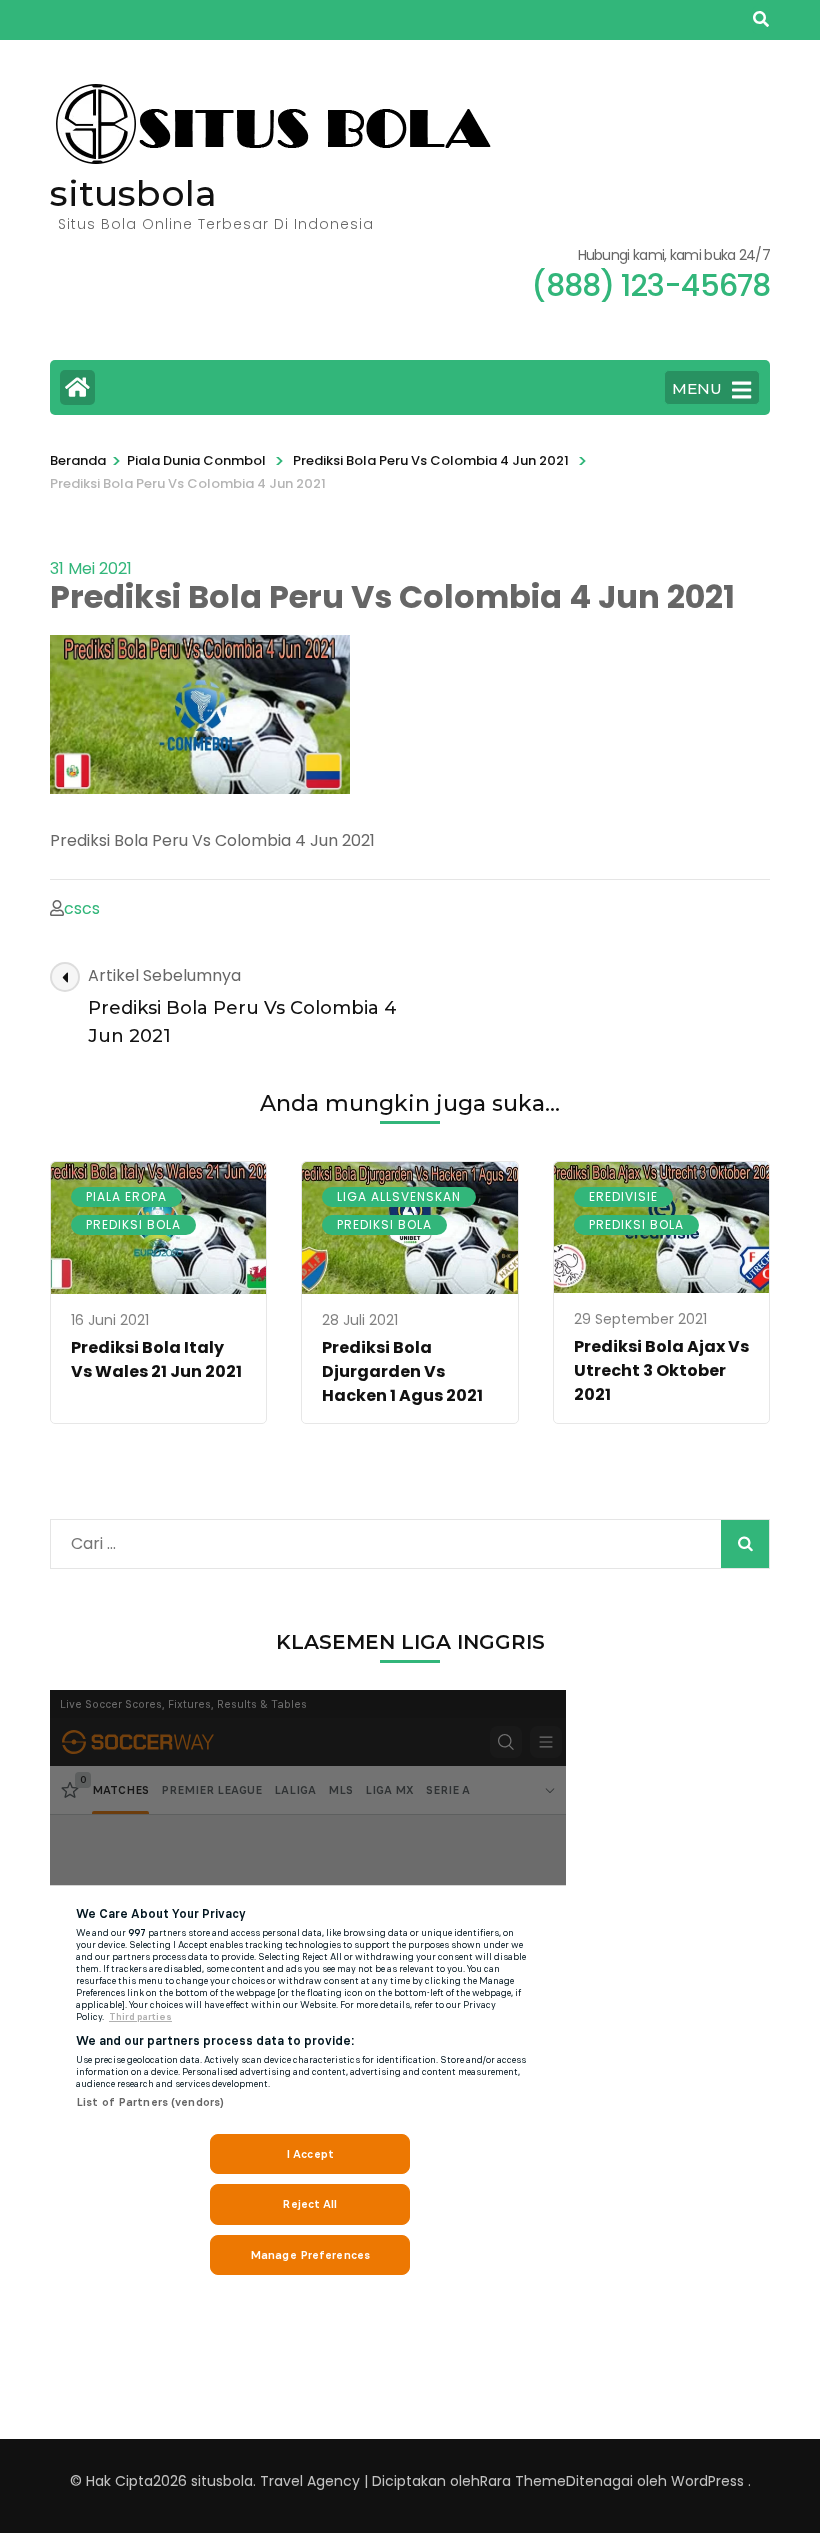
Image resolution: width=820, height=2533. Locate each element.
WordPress (707, 2481)
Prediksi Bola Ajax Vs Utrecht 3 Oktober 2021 (661, 1370)
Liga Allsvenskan (399, 1196)
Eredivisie (623, 1196)
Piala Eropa (126, 1196)
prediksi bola (133, 1224)
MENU (697, 388)
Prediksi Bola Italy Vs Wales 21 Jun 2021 (156, 1359)
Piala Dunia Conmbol (196, 460)
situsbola (133, 193)
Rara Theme (523, 2481)
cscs (82, 908)
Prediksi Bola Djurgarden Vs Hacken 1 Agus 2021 (402, 1371)
